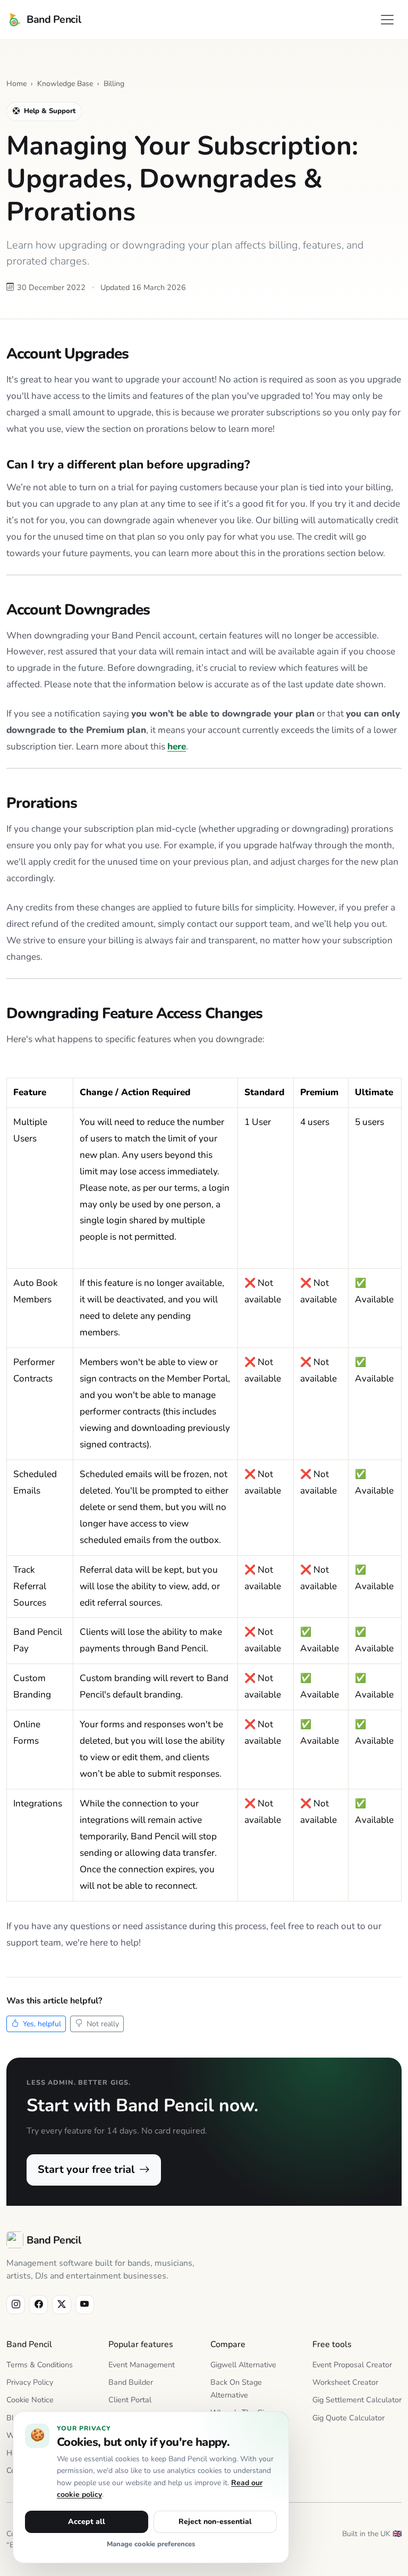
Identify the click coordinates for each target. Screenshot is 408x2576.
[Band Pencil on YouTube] (85, 2304)
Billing (114, 84)
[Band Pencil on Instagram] (16, 2304)
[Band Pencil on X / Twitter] (61, 2304)
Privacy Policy (30, 2382)
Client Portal (130, 2400)
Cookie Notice (30, 2400)
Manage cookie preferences (151, 2544)
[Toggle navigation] (387, 20)
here (177, 747)
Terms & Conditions (40, 2365)
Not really (102, 2024)
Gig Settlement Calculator (357, 2400)
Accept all (87, 2522)
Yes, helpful (41, 2024)
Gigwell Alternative (243, 2365)
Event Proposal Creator (352, 2365)
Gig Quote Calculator (348, 2418)
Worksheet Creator (345, 2382)
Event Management (142, 2365)
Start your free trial (87, 2169)
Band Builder (131, 2382)
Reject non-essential (215, 2522)
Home (16, 84)
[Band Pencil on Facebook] (39, 2304)
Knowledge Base (65, 84)
